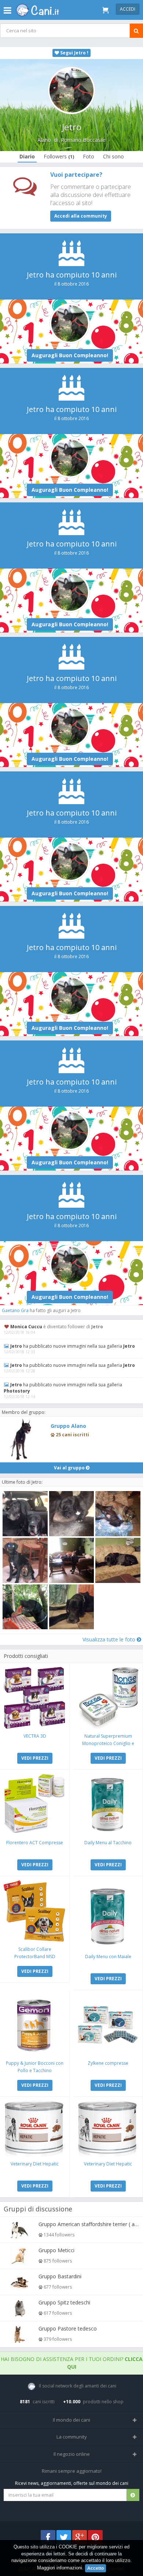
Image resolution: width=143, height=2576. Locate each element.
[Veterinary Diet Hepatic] (35, 2129)
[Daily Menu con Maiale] (108, 1915)
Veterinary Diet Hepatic (35, 2164)
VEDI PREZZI (35, 1758)
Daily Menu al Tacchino (108, 1843)
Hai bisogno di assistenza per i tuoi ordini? (72, 2363)
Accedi (128, 9)
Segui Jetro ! (74, 53)
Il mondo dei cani (71, 2420)
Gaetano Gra (15, 1310)
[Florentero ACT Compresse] (35, 1804)
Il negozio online (72, 2454)
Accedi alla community (81, 216)
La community (72, 2437)
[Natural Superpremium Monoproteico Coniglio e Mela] (108, 1698)
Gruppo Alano (68, 1426)
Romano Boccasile (83, 140)
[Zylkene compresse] (108, 2025)
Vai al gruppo (70, 1468)
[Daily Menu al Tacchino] (108, 1804)
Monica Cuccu (26, 1327)
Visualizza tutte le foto (110, 1639)
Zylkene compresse (108, 2063)
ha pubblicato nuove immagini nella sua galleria (73, 1346)
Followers (59, 156)
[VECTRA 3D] (35, 1698)
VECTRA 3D (35, 1736)
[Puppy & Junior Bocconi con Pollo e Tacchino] (35, 2025)
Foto (89, 156)
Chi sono (113, 156)
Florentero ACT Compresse (35, 1843)
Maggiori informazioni (60, 2568)
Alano (44, 140)
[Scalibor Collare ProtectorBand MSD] (35, 1911)
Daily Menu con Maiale (108, 1957)
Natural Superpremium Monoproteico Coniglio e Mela (108, 1743)
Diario (27, 156)
